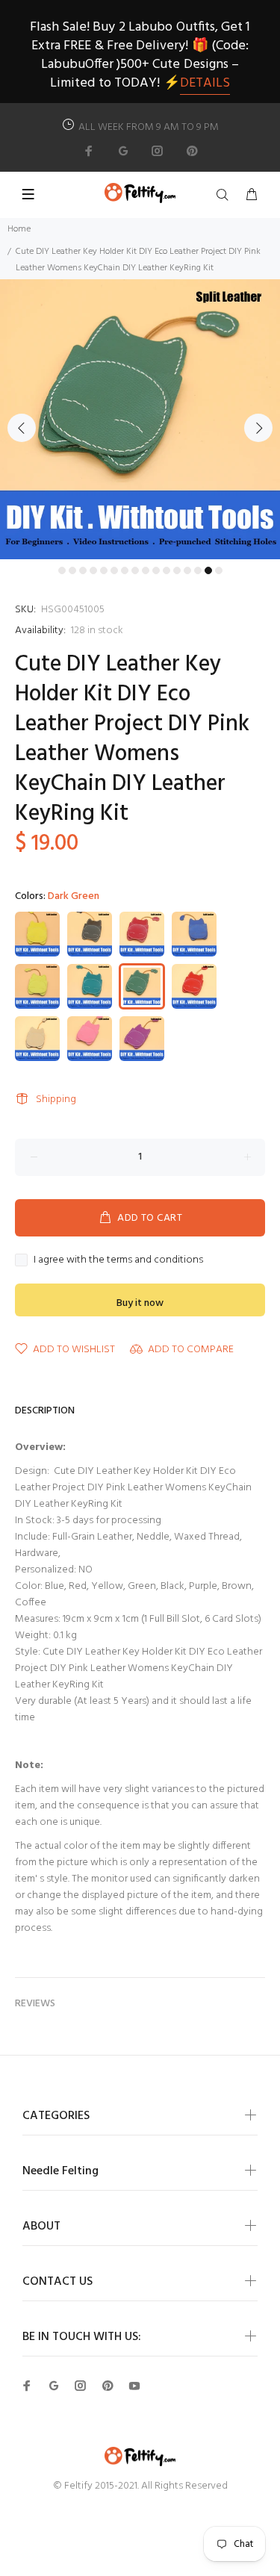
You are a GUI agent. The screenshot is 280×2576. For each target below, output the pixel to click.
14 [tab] (198, 570)
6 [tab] (114, 570)
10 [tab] (156, 570)
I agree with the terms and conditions (118, 1260)
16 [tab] (219, 570)
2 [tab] (72, 570)
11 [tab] (167, 570)
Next (258, 428)
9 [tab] (146, 570)
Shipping (56, 1099)
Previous (22, 428)
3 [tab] (83, 570)
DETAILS (205, 83)
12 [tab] (177, 570)
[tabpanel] (140, 419)
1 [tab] (62, 570)
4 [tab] (93, 570)
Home (19, 229)
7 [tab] (125, 570)
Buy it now (140, 1303)
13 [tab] (187, 570)
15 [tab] (208, 570)
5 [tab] (104, 570)
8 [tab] (135, 570)
